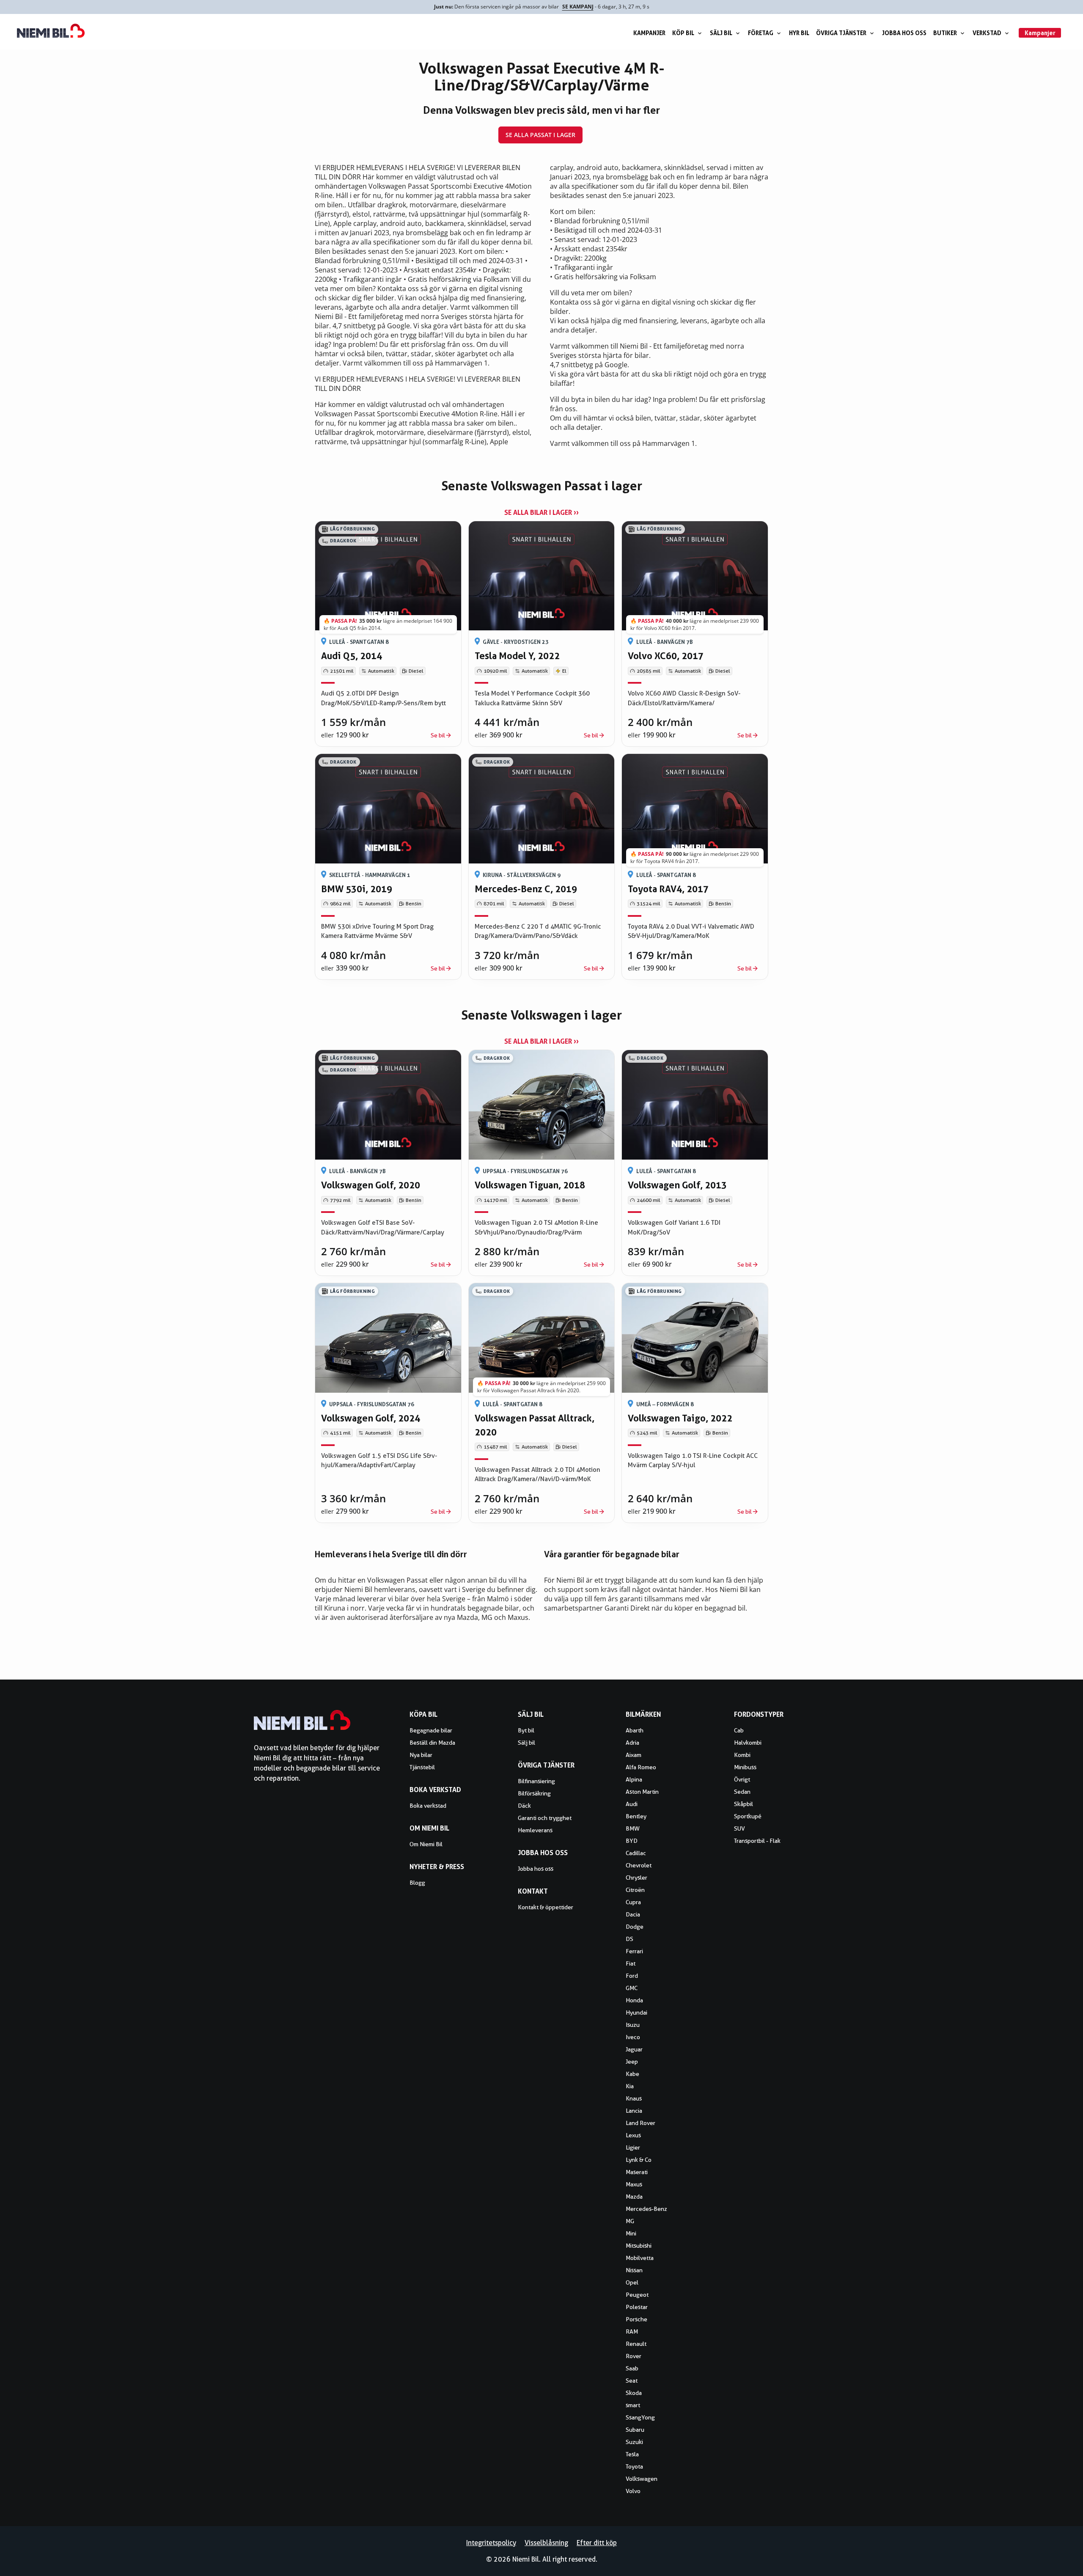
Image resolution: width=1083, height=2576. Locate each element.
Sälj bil (721, 33)
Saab (632, 2368)
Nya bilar (421, 1755)
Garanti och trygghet (545, 1818)
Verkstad (987, 33)
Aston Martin (642, 1792)
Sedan (742, 1792)
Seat (632, 2381)
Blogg (417, 1883)
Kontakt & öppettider (546, 1907)
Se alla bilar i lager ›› (541, 512)
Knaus (634, 2098)
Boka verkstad (428, 1806)
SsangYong (640, 2417)
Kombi (742, 1755)
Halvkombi (748, 1743)
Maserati (637, 2172)
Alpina (634, 1779)
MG (630, 2221)
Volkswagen (642, 2479)
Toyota (634, 2466)
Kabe (632, 2074)
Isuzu (633, 2025)
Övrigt (742, 1779)
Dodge (635, 1927)
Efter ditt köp (597, 2543)
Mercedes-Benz (646, 2209)
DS (629, 1939)
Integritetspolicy (491, 2543)
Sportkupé (748, 1816)
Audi (632, 1804)
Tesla (632, 2454)
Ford (632, 1976)
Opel (632, 2282)
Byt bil (526, 1730)
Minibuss (745, 1767)
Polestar (637, 2307)
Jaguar (634, 2049)
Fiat (631, 1963)
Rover (634, 2356)
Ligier (633, 2147)
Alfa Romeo (641, 1767)
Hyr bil (799, 33)
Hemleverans (535, 1830)
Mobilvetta (640, 2258)
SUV (739, 1828)
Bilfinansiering (536, 1781)
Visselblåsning (546, 2543)
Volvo (633, 2491)
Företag (761, 33)
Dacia (633, 1914)
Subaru (635, 2430)
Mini (631, 2233)
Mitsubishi (639, 2246)
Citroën (635, 1890)
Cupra (633, 1902)
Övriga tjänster (841, 33)
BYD (632, 1841)
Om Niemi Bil (426, 1844)
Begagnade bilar (431, 1730)
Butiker (945, 33)
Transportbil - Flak (757, 1841)
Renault (636, 2344)
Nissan (634, 2270)
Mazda (634, 2197)
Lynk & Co (639, 2160)
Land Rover (640, 2123)
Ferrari (634, 1951)
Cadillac (636, 1853)
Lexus (633, 2135)
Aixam (634, 1755)
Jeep (632, 2062)
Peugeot (637, 2295)
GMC (632, 1988)
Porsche (636, 2319)
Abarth (635, 1730)
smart (633, 2405)
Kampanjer (649, 33)
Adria (632, 1743)
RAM (632, 2331)
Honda (634, 2000)
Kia (630, 2086)
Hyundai (636, 2012)
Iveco (633, 2037)
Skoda (634, 2393)
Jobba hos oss (904, 33)
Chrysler (636, 1878)
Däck (524, 1806)
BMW (633, 1828)
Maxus (634, 2184)
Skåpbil (744, 1804)
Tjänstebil (422, 1767)
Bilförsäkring (534, 1793)
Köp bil (683, 33)
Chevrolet (639, 1865)
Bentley (636, 1816)
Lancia (634, 2111)
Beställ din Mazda (432, 1743)
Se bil (438, 735)
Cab (739, 1730)
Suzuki (634, 2442)
